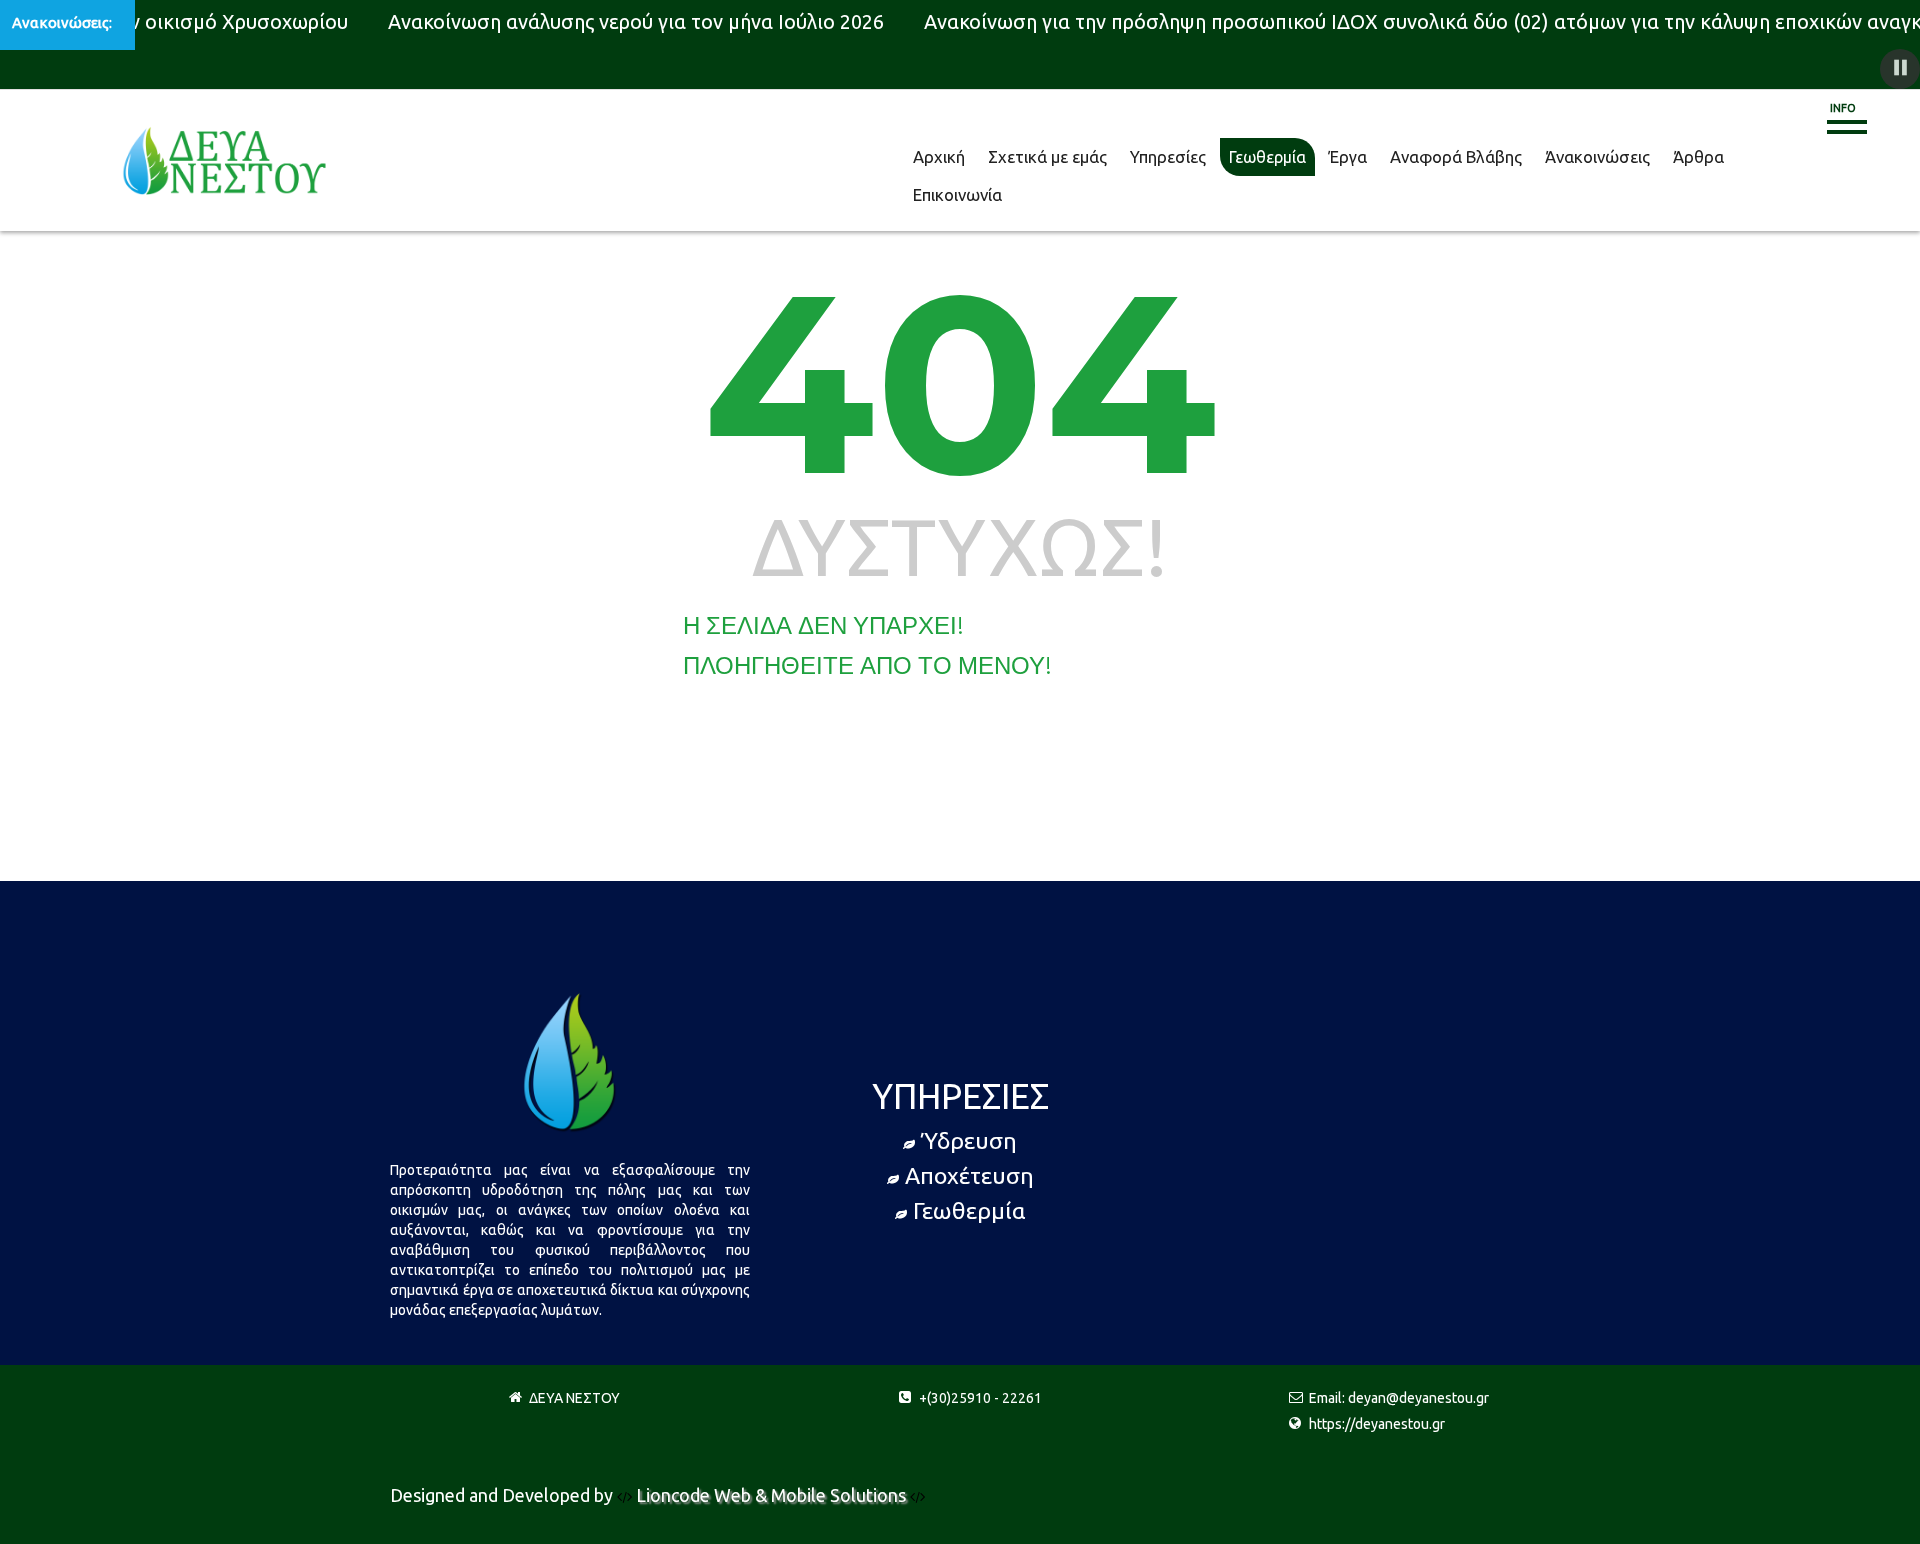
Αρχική (934, 157)
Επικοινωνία (1692, 157)
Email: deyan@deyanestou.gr (1399, 1398)
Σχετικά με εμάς (1030, 157)
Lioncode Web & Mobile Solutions (773, 1495)
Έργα (1301, 157)
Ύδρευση (969, 1140)
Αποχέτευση (969, 1175)
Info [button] (1843, 108)
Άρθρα (1609, 157)
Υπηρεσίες (1138, 157)
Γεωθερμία (1228, 157)
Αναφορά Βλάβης (1397, 157)
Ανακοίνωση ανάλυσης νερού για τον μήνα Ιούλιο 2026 (623, 21)
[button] (1900, 69)
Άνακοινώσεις (1520, 157)
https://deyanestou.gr (1377, 1424)
